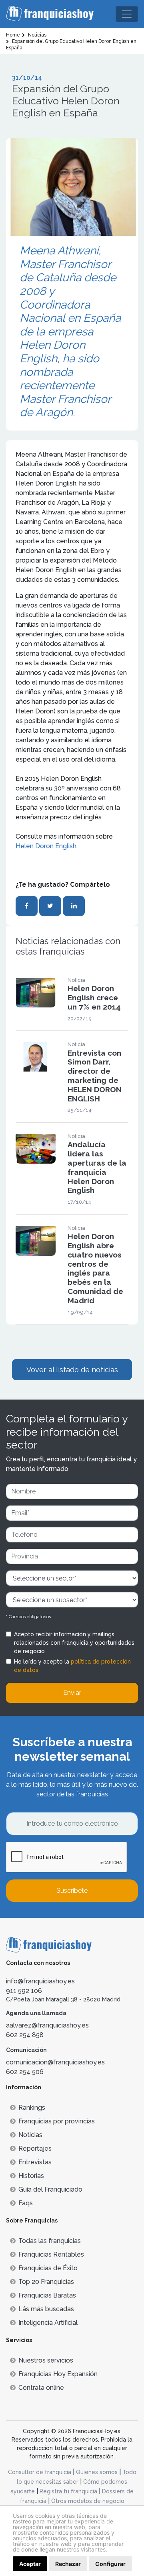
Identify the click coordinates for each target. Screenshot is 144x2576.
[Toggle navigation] (127, 14)
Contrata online (41, 2388)
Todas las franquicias (50, 2241)
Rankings (32, 2108)
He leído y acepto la (72, 1666)
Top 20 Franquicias (46, 2282)
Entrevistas (35, 2162)
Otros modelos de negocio (88, 2501)
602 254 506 (25, 2072)
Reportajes (35, 2148)
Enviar (72, 1693)
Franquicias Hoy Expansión (58, 2374)
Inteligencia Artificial (48, 2323)
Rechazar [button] (68, 2564)
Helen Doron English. (47, 846)
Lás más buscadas (46, 2309)
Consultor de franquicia (40, 2472)
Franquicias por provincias (57, 2121)
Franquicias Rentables (51, 2254)
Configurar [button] (110, 2564)
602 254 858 (25, 2035)
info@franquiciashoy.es (40, 1981)
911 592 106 (24, 1991)
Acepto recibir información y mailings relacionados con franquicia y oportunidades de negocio (74, 1643)
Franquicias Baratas (47, 2295)
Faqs (26, 2203)
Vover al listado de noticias (72, 1370)
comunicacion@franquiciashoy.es (55, 2062)
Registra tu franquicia (68, 2491)
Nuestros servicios (46, 2360)
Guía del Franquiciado (50, 2189)
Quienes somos (97, 2472)
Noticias (30, 2135)
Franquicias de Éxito (48, 2268)
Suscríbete (72, 1890)
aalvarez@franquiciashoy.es (47, 2025)
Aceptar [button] (30, 2564)
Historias (31, 2176)
